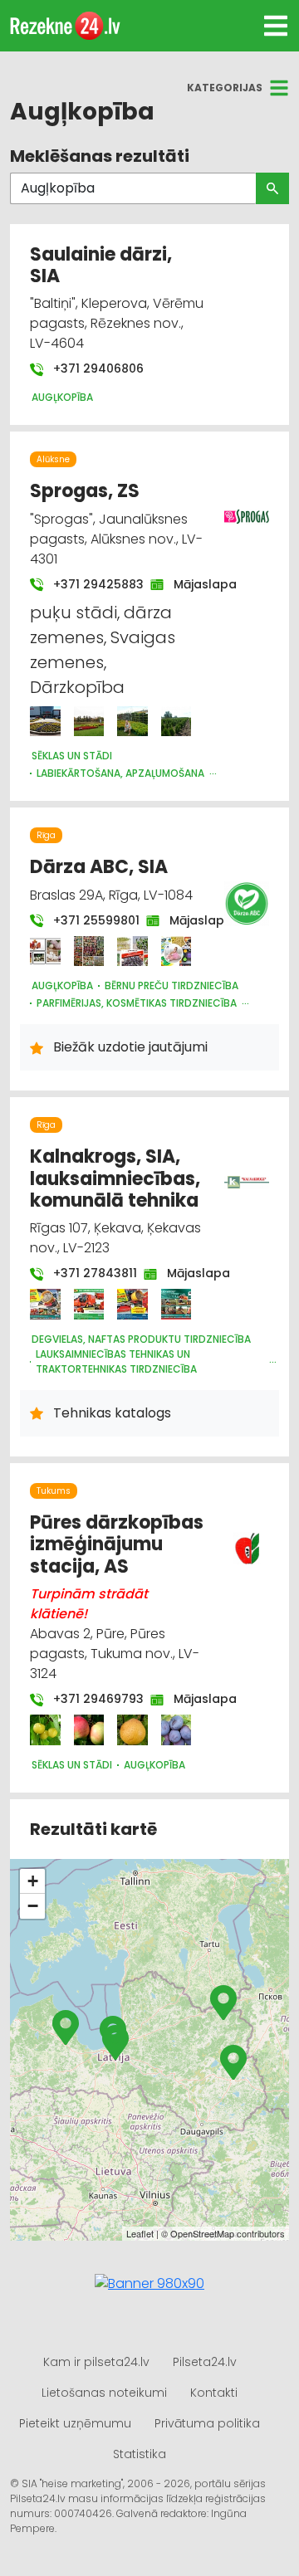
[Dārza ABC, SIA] (45, 951)
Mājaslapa (197, 584)
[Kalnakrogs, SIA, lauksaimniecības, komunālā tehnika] (45, 1304)
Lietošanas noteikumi (104, 2393)
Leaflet (140, 2233)
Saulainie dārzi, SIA (101, 265)
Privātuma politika (207, 2423)
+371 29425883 (90, 584)
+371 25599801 (88, 920)
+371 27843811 (87, 1273)
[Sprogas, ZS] (45, 722)
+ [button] (33, 1881)
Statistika (140, 2454)
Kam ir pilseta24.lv (96, 2362)
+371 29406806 (97, 368)
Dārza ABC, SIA (99, 867)
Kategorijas (225, 88)
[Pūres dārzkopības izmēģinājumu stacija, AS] (45, 1730)
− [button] (33, 1906)
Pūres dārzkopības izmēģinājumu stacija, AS (117, 1544)
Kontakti (214, 2393)
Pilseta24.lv (205, 2362)
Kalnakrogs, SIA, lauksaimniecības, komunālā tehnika (115, 1178)
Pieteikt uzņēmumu (75, 2423)
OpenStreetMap (202, 2233)
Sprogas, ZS (85, 491)
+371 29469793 (90, 1699)
